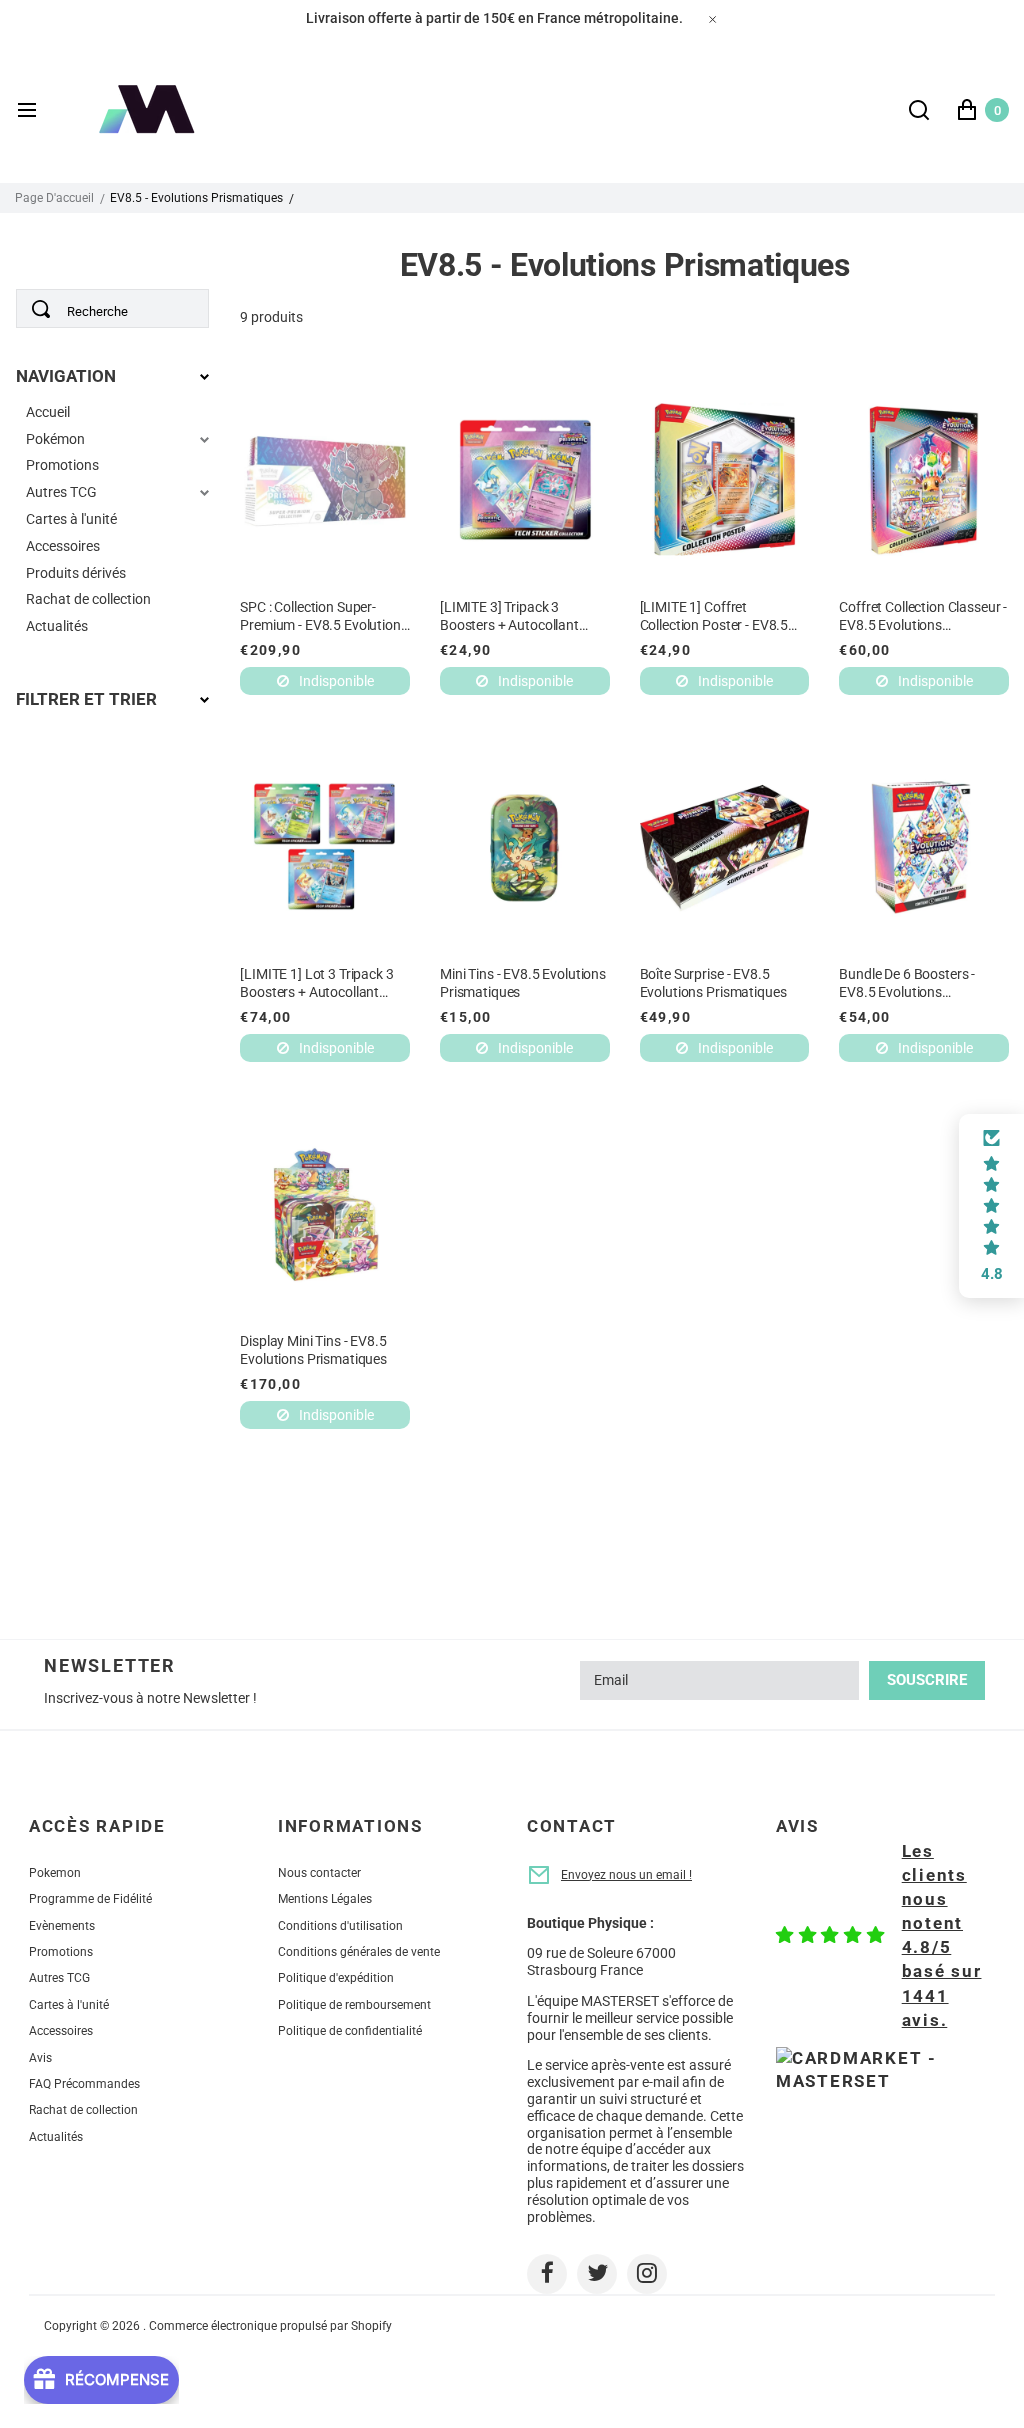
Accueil (48, 412)
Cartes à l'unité (71, 519)
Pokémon (55, 439)
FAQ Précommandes (84, 2084)
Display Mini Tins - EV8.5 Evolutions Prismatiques (313, 1350)
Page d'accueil (54, 198)
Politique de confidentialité (350, 2031)
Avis (40, 2058)
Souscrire (927, 1680)
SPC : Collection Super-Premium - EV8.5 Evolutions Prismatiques (323, 616)
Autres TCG (61, 492)
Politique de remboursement (354, 2005)
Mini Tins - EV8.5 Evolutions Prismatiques (523, 983)
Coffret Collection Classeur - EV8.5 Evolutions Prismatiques (923, 616)
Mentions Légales (325, 1899)
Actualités (57, 626)
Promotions (62, 465)
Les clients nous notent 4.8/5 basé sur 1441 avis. (942, 1935)
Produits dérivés (76, 573)
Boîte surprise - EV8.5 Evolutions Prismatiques (713, 983)
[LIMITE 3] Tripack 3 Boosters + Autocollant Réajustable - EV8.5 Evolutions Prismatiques (513, 616)
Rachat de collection (88, 599)
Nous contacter (319, 1873)
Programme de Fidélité (90, 1899)
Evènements (62, 1926)
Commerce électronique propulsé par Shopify (270, 2326)
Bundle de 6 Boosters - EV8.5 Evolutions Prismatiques (907, 983)
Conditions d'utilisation (340, 1926)
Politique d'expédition (336, 1978)
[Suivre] (547, 2274)
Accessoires (63, 546)
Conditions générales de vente (359, 1952)
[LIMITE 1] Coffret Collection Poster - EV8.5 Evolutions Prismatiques (714, 616)
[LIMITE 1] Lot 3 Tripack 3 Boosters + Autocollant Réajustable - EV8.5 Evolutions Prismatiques (316, 983)
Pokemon (55, 1873)
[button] (991, 1206)
